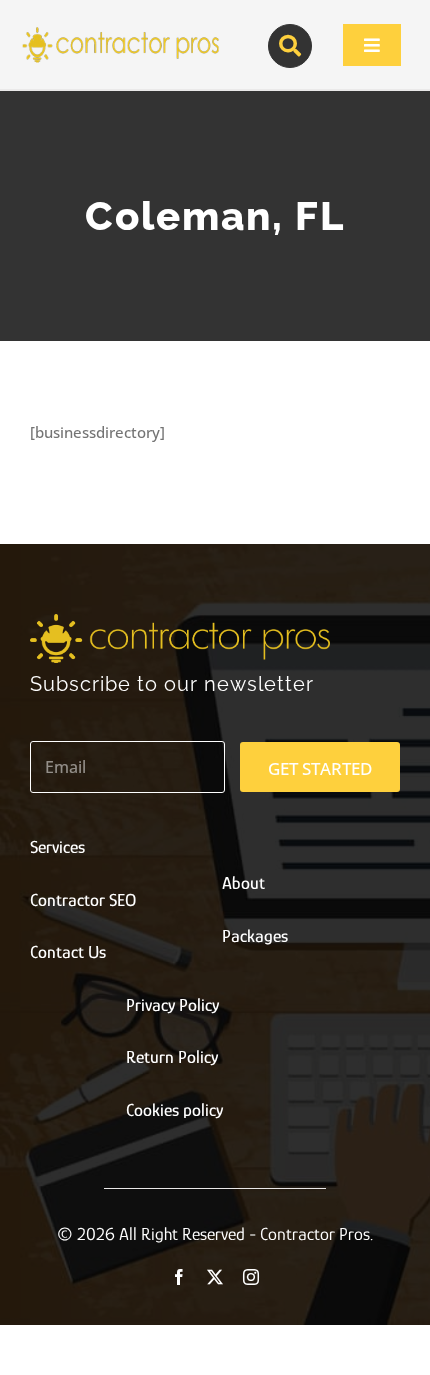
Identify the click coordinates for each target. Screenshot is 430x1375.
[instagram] (251, 1277)
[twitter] (215, 1277)
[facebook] (179, 1277)
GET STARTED (320, 768)
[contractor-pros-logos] (120, 32)
